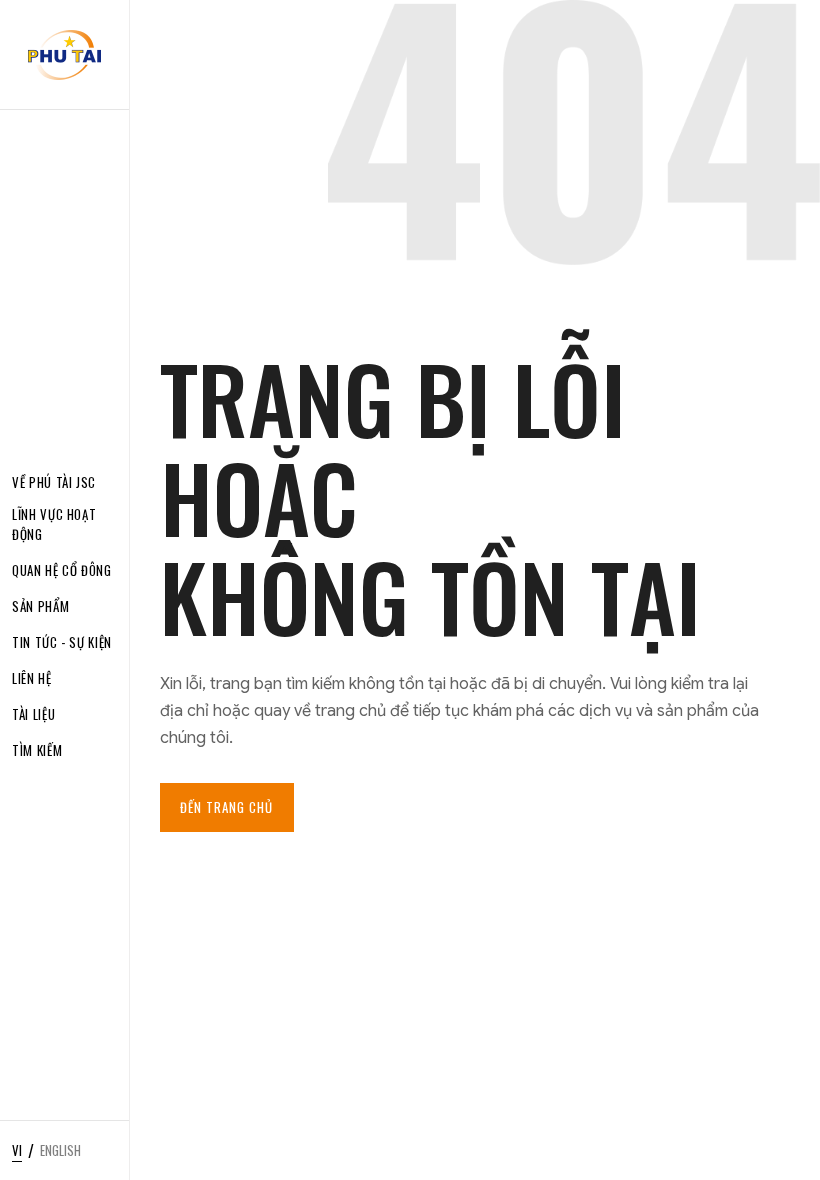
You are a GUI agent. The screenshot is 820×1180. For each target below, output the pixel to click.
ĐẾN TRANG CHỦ (227, 807)
